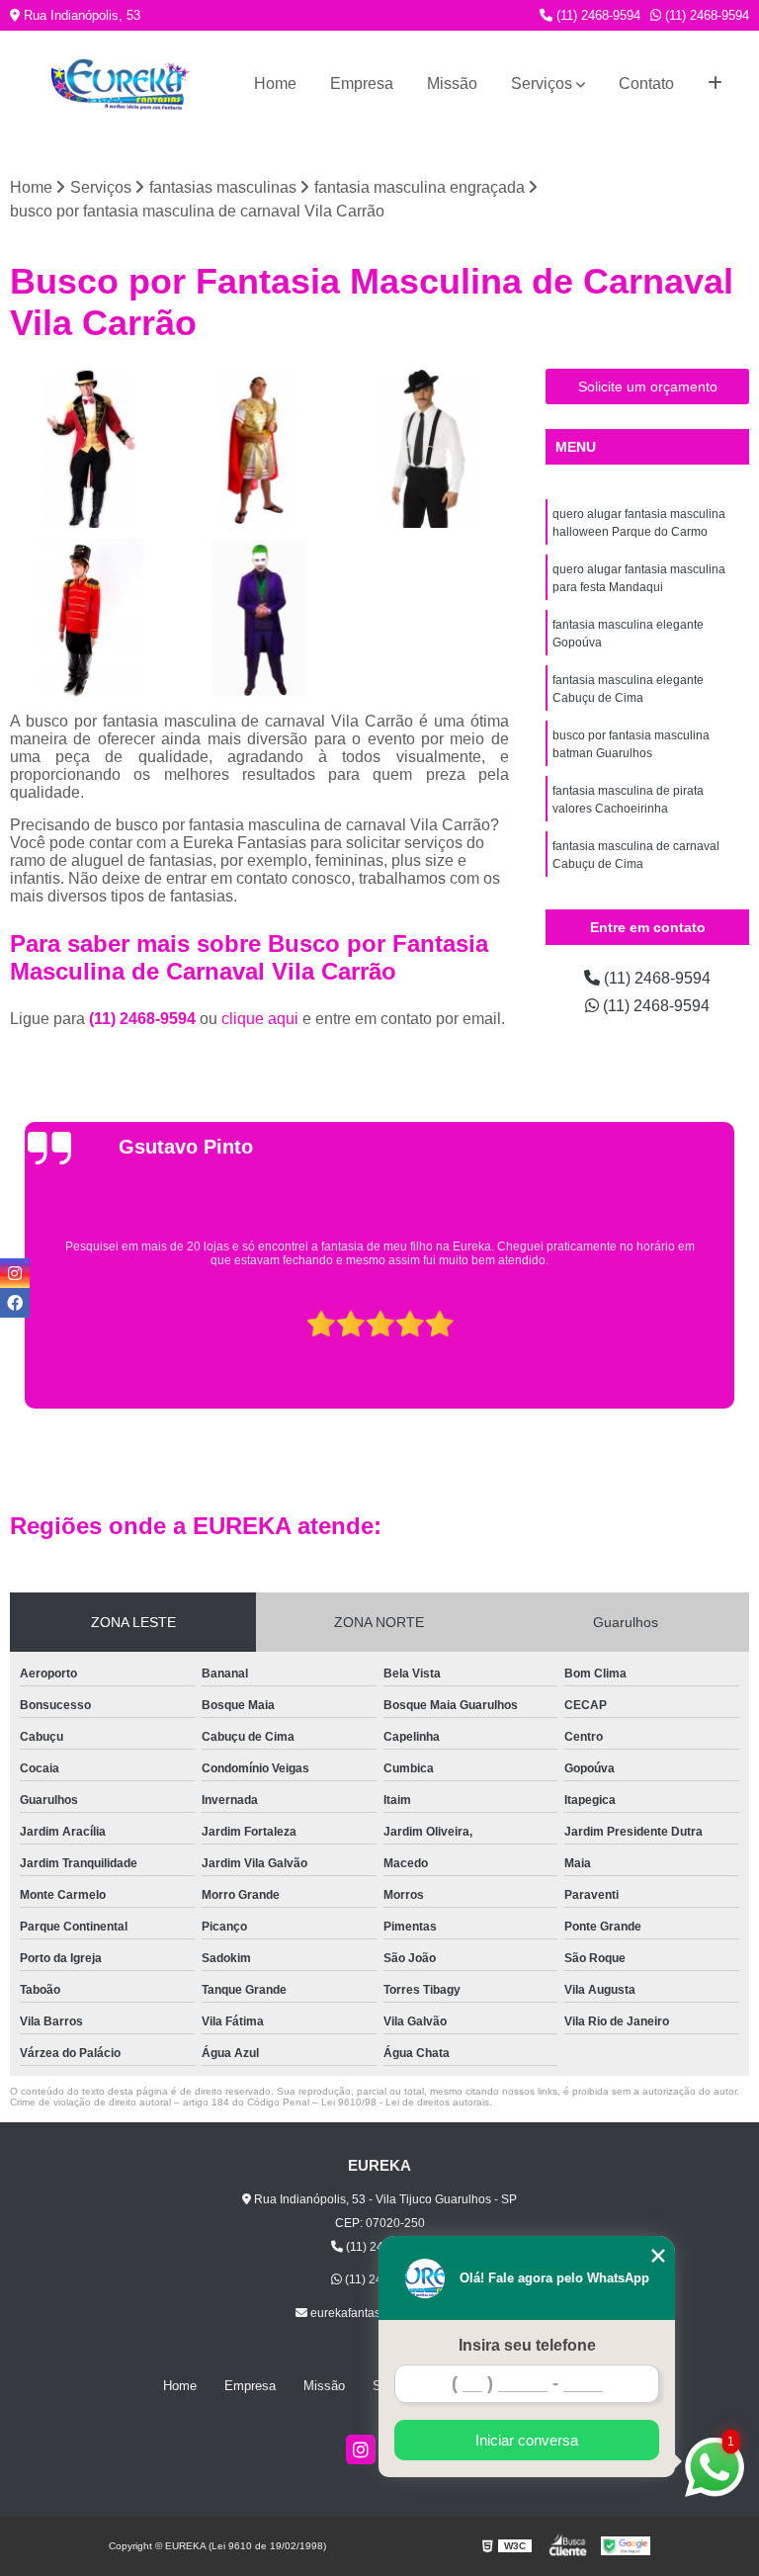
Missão (452, 84)
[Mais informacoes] (715, 84)
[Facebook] (15, 1303)
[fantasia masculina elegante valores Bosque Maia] (90, 449)
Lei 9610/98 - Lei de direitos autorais (405, 2102)
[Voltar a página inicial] (121, 85)
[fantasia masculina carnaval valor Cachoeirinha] (90, 619)
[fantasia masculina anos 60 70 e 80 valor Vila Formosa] (429, 449)
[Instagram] (361, 2449)
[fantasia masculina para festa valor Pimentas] (260, 619)
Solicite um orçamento (648, 386)
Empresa (362, 84)
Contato (646, 84)
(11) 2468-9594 (596, 15)
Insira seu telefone (527, 2345)
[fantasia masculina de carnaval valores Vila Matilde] (260, 449)
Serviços (542, 84)
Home (275, 84)
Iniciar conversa (527, 2440)
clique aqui (260, 1019)
